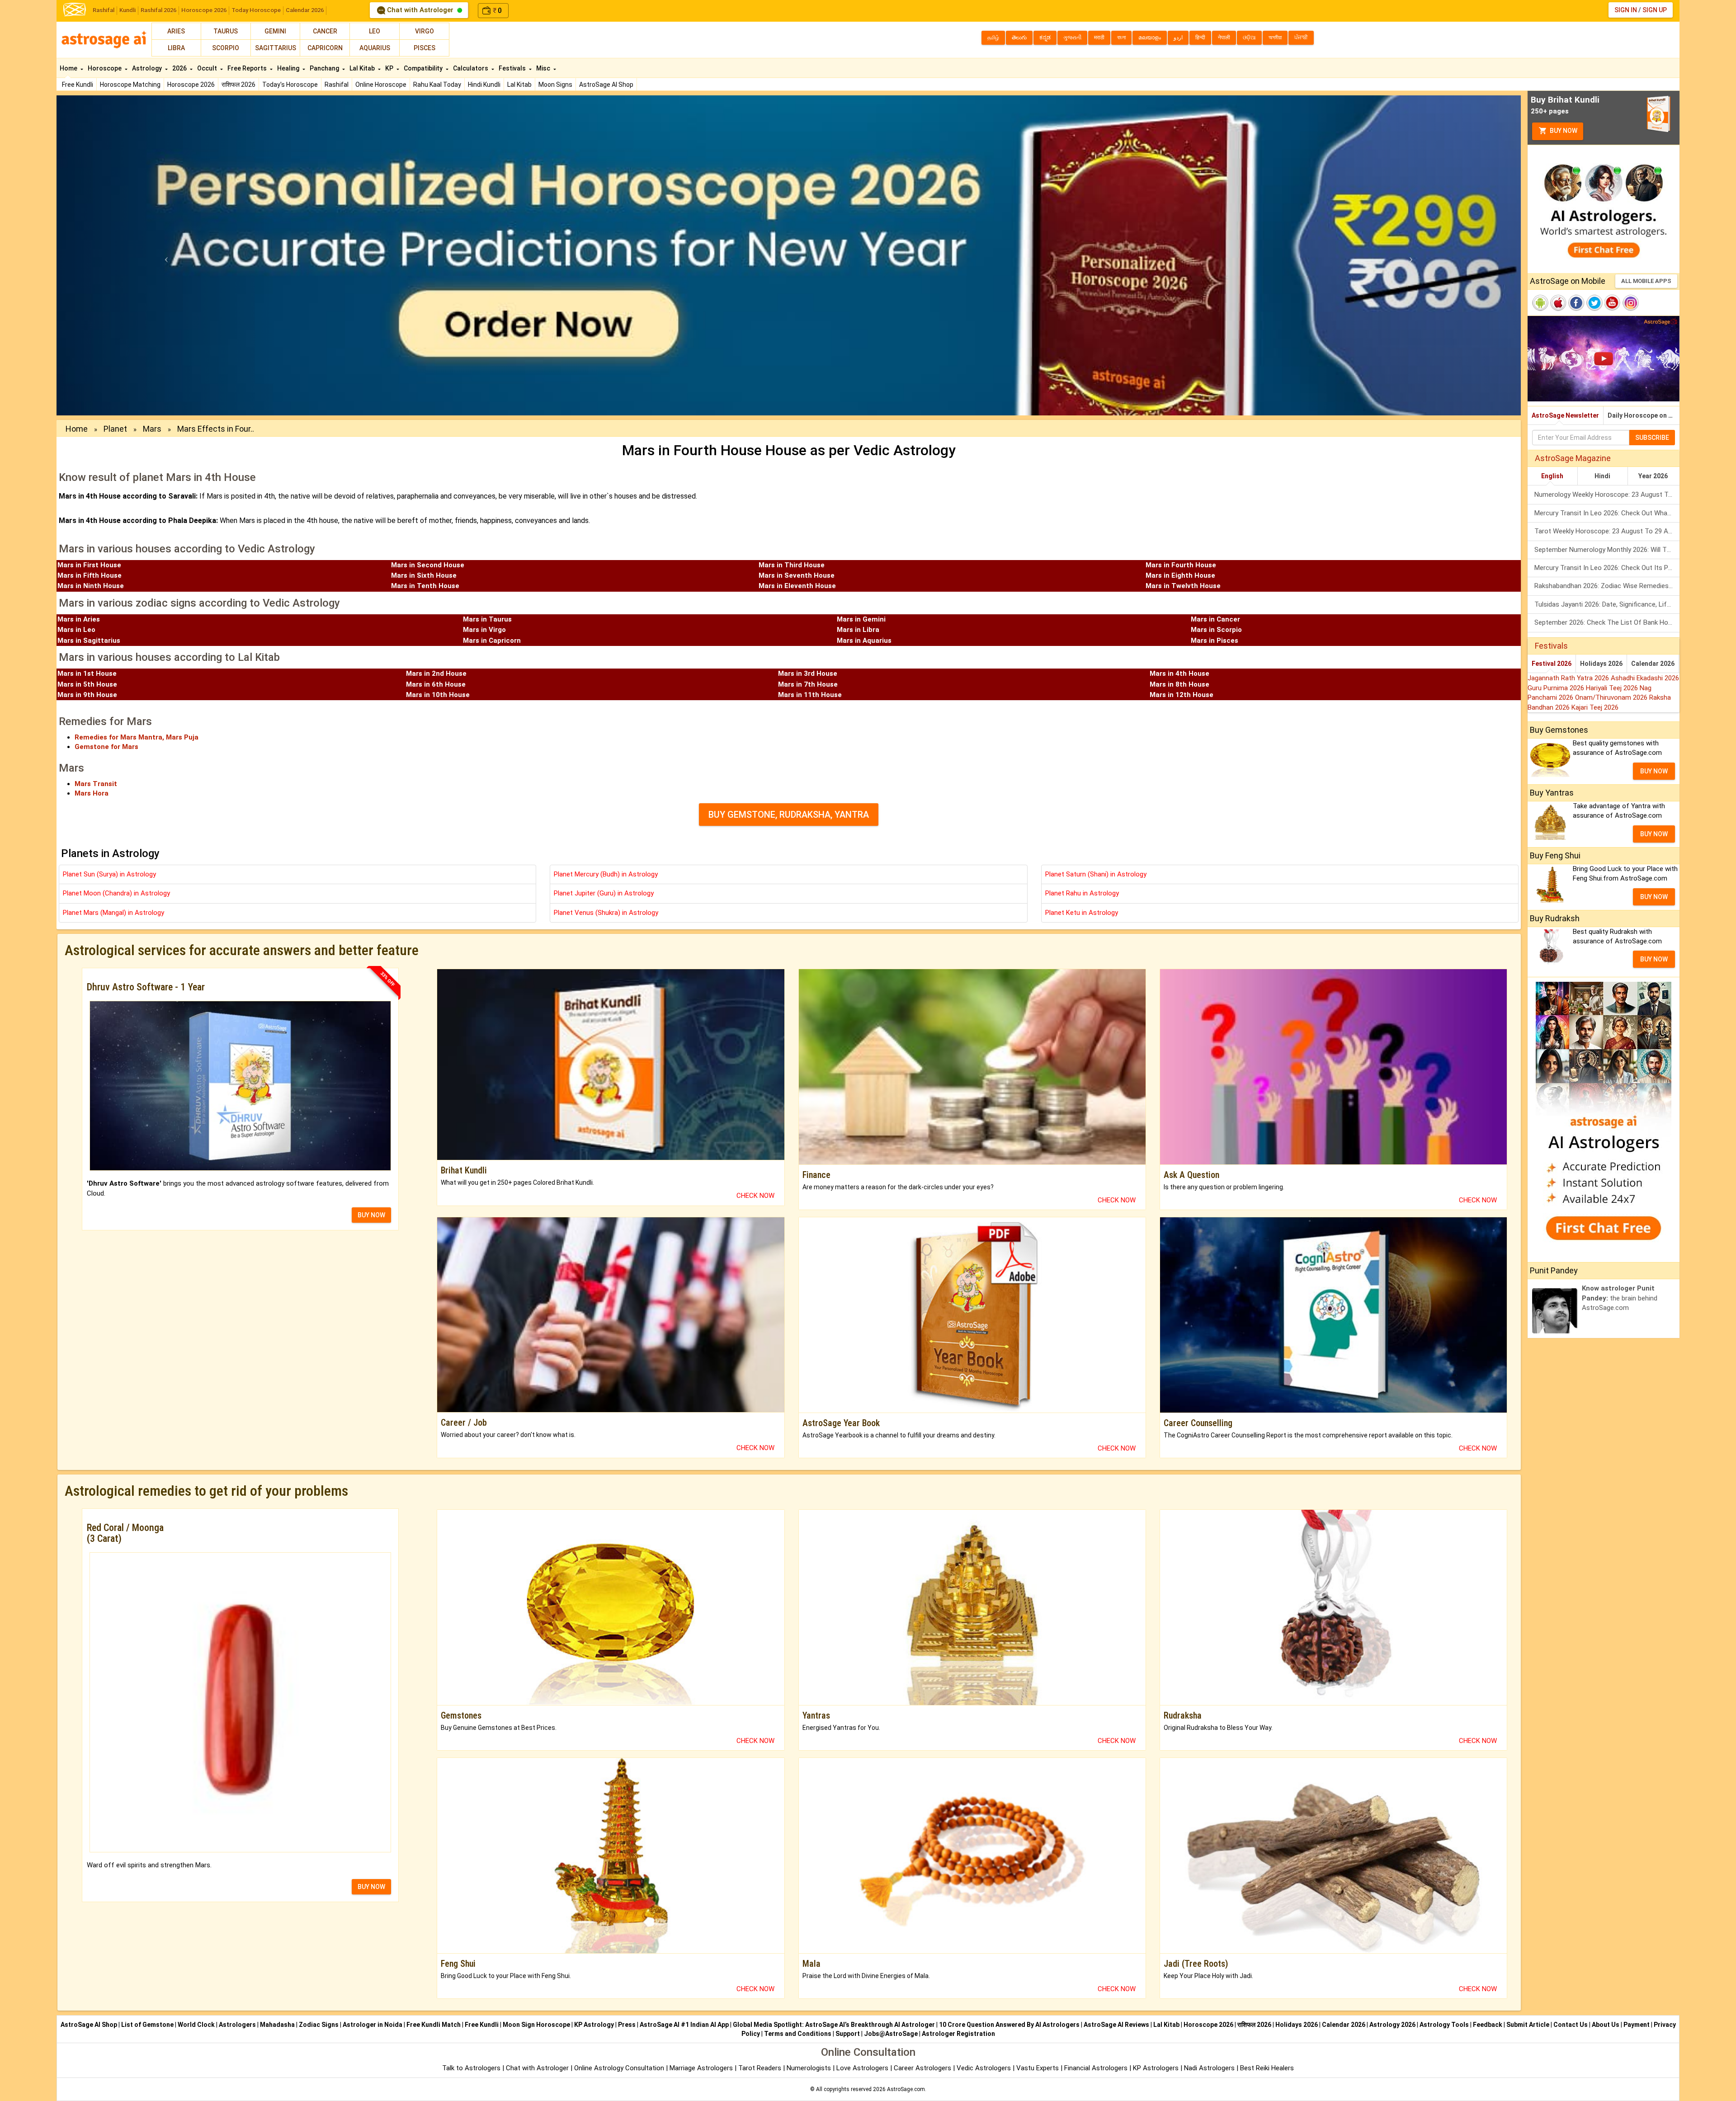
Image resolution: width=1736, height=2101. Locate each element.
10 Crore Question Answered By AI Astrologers (1009, 2025)
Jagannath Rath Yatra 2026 (1569, 678)
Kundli (127, 10)
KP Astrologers (1157, 2068)
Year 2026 (1653, 476)
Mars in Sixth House (424, 575)
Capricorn (325, 48)
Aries (176, 31)
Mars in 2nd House (436, 674)
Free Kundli (78, 85)
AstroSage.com (906, 2089)
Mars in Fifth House (90, 575)
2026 (180, 68)
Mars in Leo (76, 630)
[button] (166, 255)
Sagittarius (276, 48)
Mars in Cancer (1215, 619)
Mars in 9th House (87, 695)
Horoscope (105, 68)
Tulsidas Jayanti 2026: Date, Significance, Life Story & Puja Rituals (1607, 604)
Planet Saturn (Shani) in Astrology (1096, 874)
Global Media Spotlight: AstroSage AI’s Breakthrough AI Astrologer (834, 2025)
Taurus (226, 31)
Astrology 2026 (1392, 2025)
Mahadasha (277, 2025)
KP (390, 68)
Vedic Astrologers (984, 2068)
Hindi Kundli (484, 85)
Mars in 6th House (436, 684)
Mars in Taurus (487, 619)
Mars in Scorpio (1216, 630)
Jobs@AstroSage (891, 2034)
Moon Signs (555, 85)
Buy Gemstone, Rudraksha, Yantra (789, 815)
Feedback (1488, 2025)
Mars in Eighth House (1180, 575)
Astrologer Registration (958, 2034)
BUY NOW (371, 1215)
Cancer (325, 31)
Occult (208, 68)
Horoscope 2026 (204, 10)
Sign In (1626, 10)
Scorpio (226, 48)
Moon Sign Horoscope (536, 2025)
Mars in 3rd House (808, 674)
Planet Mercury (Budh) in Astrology (606, 874)
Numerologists (810, 2068)
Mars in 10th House (438, 695)
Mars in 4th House (1179, 674)
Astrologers (237, 2025)
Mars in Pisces (1215, 641)
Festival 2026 (1552, 664)
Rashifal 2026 (158, 10)
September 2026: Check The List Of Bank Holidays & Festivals (1607, 622)
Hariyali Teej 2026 (1613, 688)
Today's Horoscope (290, 85)
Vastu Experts (1038, 2068)
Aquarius (375, 48)
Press (627, 2025)
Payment (1637, 2025)
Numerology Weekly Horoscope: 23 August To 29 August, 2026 (1607, 495)
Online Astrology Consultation (620, 2068)
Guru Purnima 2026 (1557, 688)
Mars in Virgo (484, 630)
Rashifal (104, 10)
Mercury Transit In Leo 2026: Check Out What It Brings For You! (1607, 513)
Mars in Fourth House (1181, 565)
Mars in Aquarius (864, 641)
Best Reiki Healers (1267, 2068)
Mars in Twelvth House (1183, 586)
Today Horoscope (256, 10)
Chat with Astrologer (420, 10)
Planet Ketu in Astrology (1082, 913)
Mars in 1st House (87, 674)
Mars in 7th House (808, 684)
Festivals (513, 68)
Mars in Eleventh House (797, 586)
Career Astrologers (922, 2068)
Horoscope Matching (130, 85)
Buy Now (1563, 131)
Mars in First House (89, 565)
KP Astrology (594, 2025)
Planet (115, 429)
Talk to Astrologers (471, 2068)
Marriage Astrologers (702, 2068)
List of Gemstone (147, 2025)
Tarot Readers (761, 2068)
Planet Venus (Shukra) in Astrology (606, 913)
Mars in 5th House (87, 684)
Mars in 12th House (1182, 695)
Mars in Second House (428, 565)
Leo (375, 31)
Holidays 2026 (1601, 664)
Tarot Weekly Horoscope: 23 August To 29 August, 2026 (1607, 531)
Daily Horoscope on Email (1644, 415)
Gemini (275, 31)
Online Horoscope (381, 85)
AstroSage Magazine (1573, 458)
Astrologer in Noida (373, 2025)
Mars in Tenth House (425, 586)
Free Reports (248, 68)
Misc (544, 68)
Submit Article (1528, 2025)
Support (848, 2034)
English (1552, 476)
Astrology (148, 68)
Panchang (325, 68)
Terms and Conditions (798, 2034)
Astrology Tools (1444, 2025)
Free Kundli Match (434, 2025)
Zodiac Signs (319, 2025)
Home (69, 68)
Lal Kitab (519, 85)
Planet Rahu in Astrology (1082, 893)
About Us (1606, 2025)
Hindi (1602, 476)
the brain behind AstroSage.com (1620, 1298)
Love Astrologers (862, 2068)
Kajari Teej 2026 (1595, 707)
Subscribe (1652, 438)
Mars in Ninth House (91, 586)
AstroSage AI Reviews (1116, 2025)
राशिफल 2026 (238, 85)
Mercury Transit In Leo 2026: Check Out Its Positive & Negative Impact (1607, 568)
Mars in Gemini (861, 619)
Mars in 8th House (1179, 684)
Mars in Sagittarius (89, 641)
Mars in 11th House (810, 695)
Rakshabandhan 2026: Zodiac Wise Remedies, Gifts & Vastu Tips (1607, 586)
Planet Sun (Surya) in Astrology (109, 874)
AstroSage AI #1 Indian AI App (684, 2025)
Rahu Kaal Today (437, 85)
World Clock (196, 2025)
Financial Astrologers (1096, 2068)
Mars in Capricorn (492, 641)
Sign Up (1655, 10)
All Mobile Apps (1646, 281)
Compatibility (424, 68)
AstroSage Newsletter (1565, 415)
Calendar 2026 (305, 10)
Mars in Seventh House (797, 575)
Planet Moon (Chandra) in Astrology (116, 893)
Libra (176, 48)
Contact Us (1571, 2025)
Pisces (425, 48)
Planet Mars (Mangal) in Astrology (113, 913)
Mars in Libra (858, 630)
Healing (289, 68)
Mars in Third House (792, 565)
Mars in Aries (79, 619)
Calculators (471, 68)
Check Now (755, 1196)
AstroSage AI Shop (606, 85)
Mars (152, 429)
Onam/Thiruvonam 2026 (1612, 697)
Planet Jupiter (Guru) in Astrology (604, 893)
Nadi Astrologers (1209, 2068)
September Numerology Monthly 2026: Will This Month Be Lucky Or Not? (1607, 550)
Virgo (425, 31)
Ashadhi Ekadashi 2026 (1645, 678)
